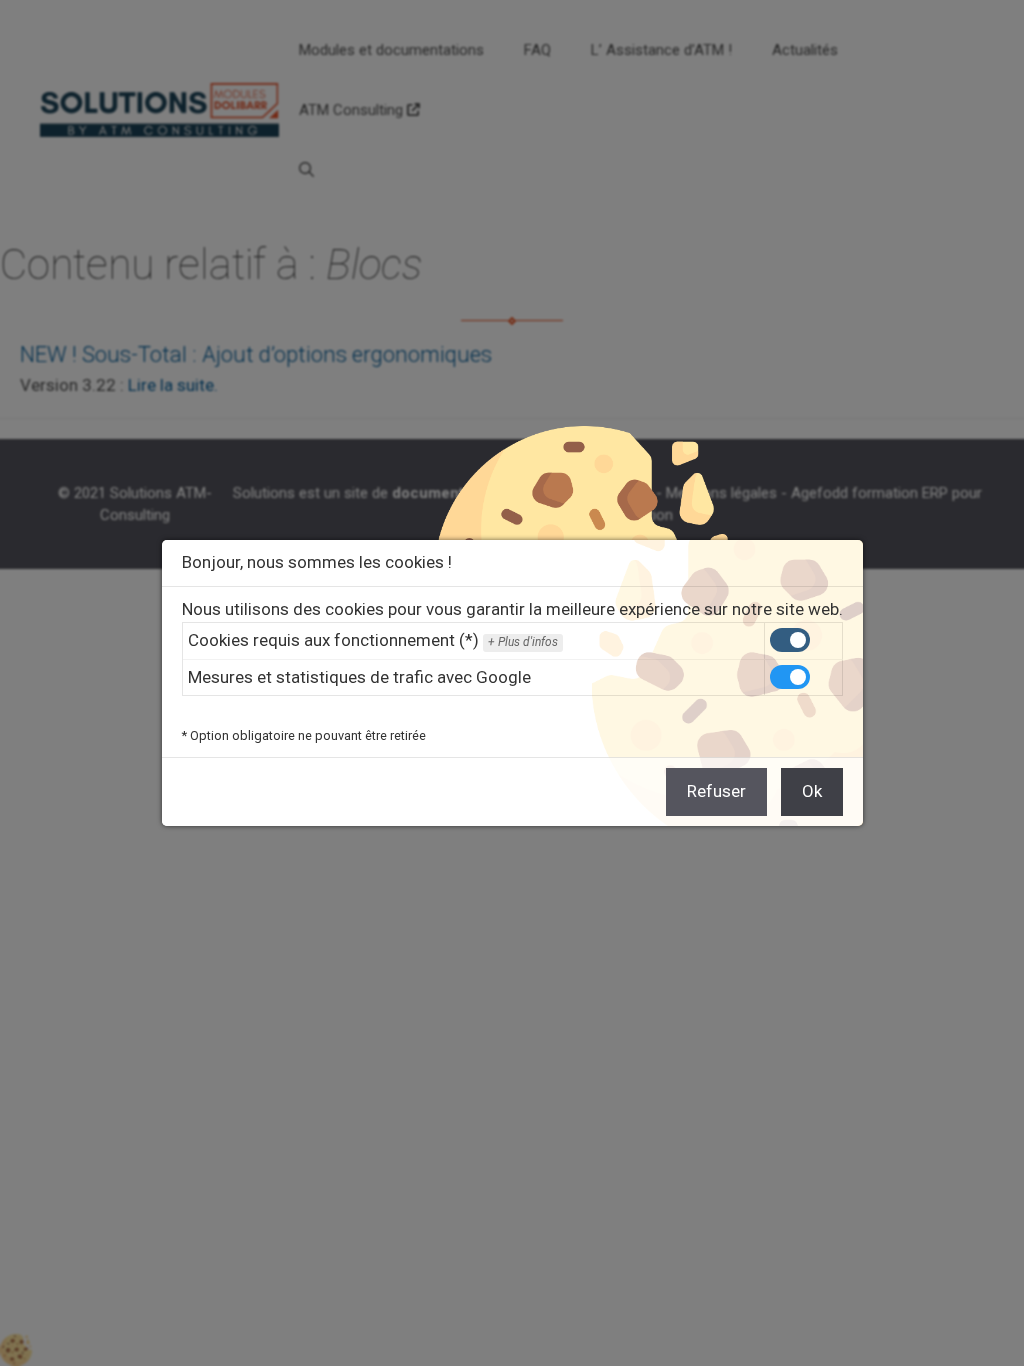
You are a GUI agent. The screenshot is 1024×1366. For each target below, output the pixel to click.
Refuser (716, 791)
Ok (812, 791)
